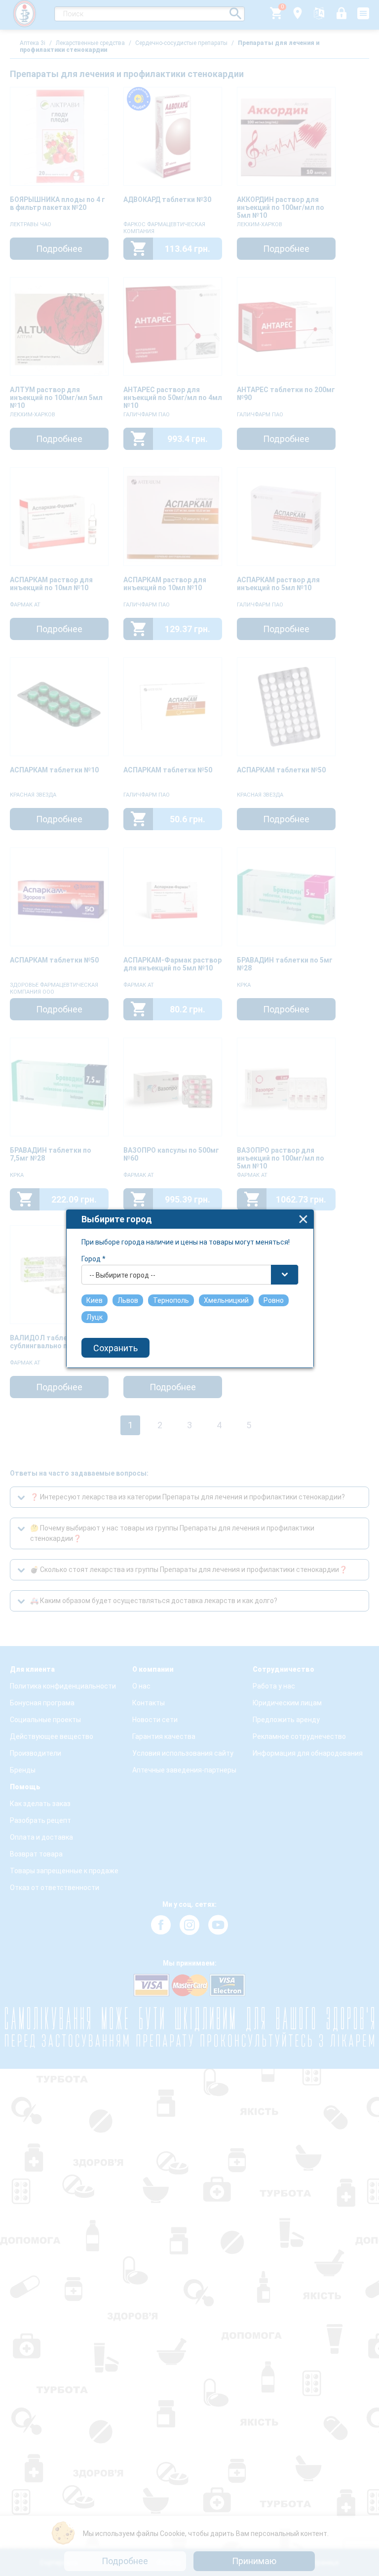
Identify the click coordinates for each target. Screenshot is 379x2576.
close (303, 1219)
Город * (94, 1259)
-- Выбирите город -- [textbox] (122, 1275)
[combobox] (190, 1275)
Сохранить (115, 1348)
